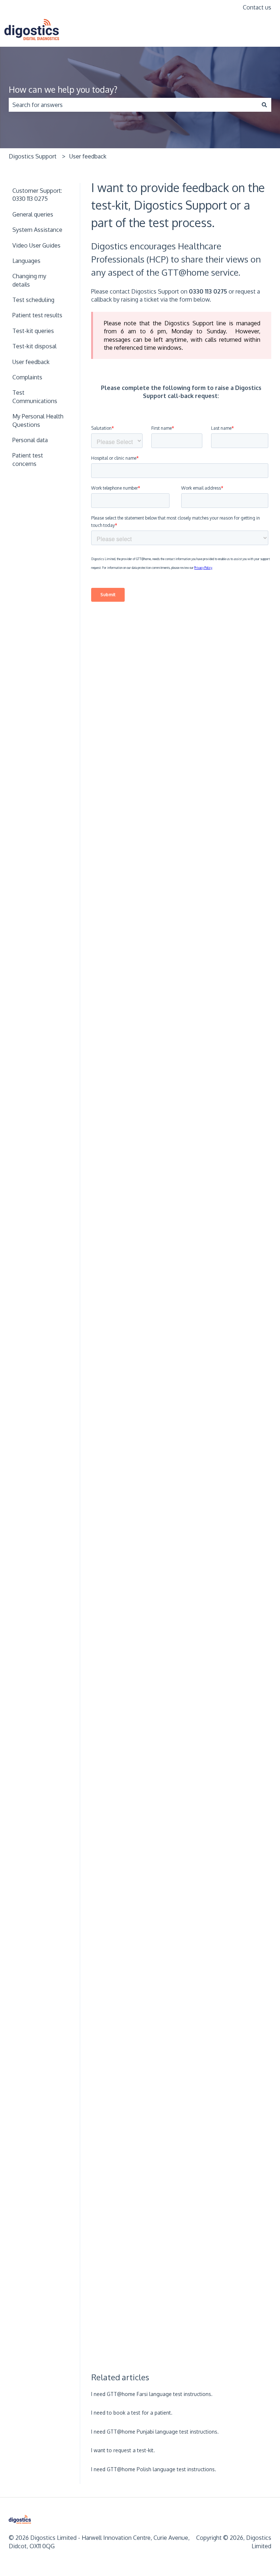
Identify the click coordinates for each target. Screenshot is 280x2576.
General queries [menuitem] (33, 214)
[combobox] (133, 105)
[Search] (264, 105)
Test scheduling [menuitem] (33, 300)
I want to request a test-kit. (123, 2450)
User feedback (88, 156)
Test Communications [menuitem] (35, 397)
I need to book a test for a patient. (132, 2413)
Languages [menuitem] (26, 261)
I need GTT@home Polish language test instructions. (154, 2469)
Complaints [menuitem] (27, 377)
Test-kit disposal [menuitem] (34, 346)
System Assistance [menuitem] (37, 230)
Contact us (257, 7)
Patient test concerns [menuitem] (28, 459)
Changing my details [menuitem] (29, 280)
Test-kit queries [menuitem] (33, 331)
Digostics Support (33, 156)
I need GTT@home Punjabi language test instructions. (155, 2432)
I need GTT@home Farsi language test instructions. (152, 2394)
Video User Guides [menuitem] (36, 245)
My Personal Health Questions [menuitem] (38, 420)
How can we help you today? (63, 89)
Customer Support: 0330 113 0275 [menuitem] (37, 195)
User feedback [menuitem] (31, 362)
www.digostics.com (242, 31)
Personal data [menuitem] (30, 440)
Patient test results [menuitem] (37, 315)
